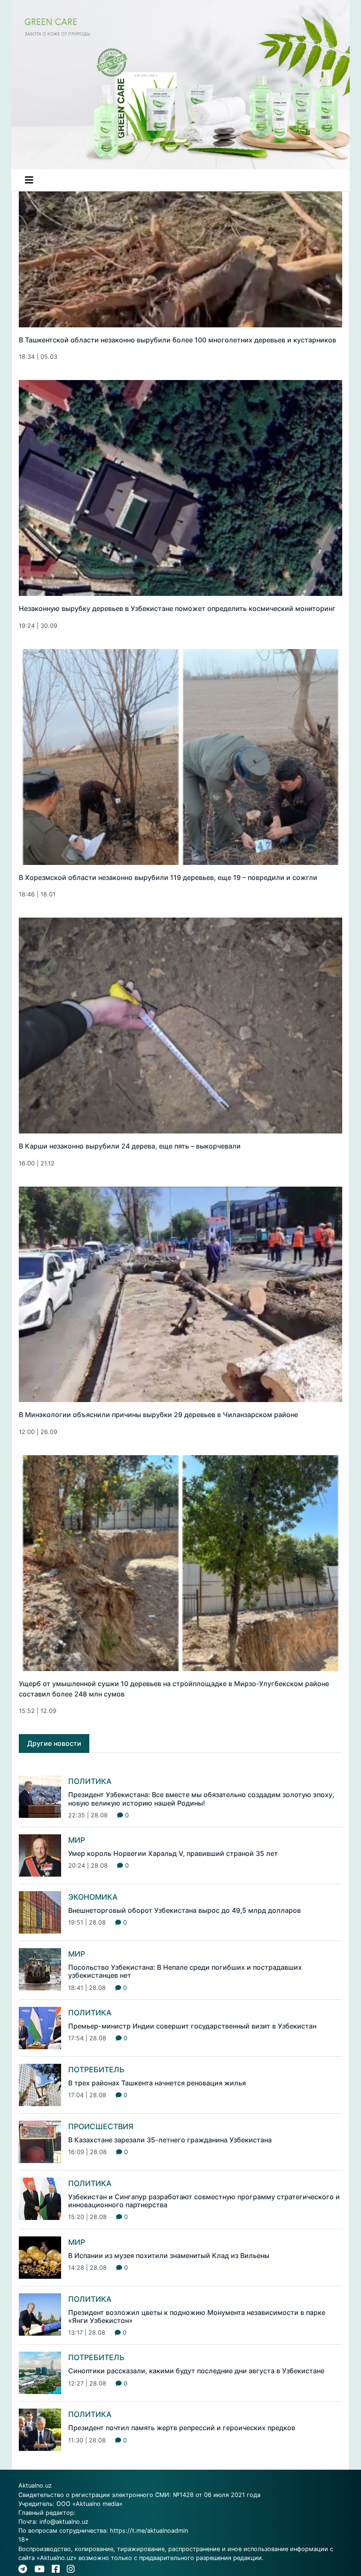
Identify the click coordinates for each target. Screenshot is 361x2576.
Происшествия (101, 2126)
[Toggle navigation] (29, 180)
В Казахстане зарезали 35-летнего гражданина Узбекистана (170, 2140)
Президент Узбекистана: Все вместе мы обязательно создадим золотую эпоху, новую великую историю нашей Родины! (201, 1799)
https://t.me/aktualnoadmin (149, 2531)
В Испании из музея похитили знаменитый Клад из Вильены (169, 2255)
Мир (77, 1840)
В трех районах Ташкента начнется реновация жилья (157, 2083)
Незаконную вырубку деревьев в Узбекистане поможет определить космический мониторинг (177, 608)
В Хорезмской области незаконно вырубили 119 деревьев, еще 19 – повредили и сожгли (168, 877)
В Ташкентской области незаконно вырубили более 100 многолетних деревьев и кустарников (177, 340)
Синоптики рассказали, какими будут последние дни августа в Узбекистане (196, 2371)
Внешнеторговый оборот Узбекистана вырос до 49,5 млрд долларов (184, 1910)
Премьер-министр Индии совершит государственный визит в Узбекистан (192, 2026)
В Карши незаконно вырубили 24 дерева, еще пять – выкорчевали (130, 1146)
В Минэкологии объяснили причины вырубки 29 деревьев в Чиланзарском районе (158, 1415)
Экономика (93, 1897)
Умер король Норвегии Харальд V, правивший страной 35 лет (173, 1853)
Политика (90, 1781)
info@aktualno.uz (64, 2522)
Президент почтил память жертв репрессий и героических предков (182, 2428)
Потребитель (96, 2069)
